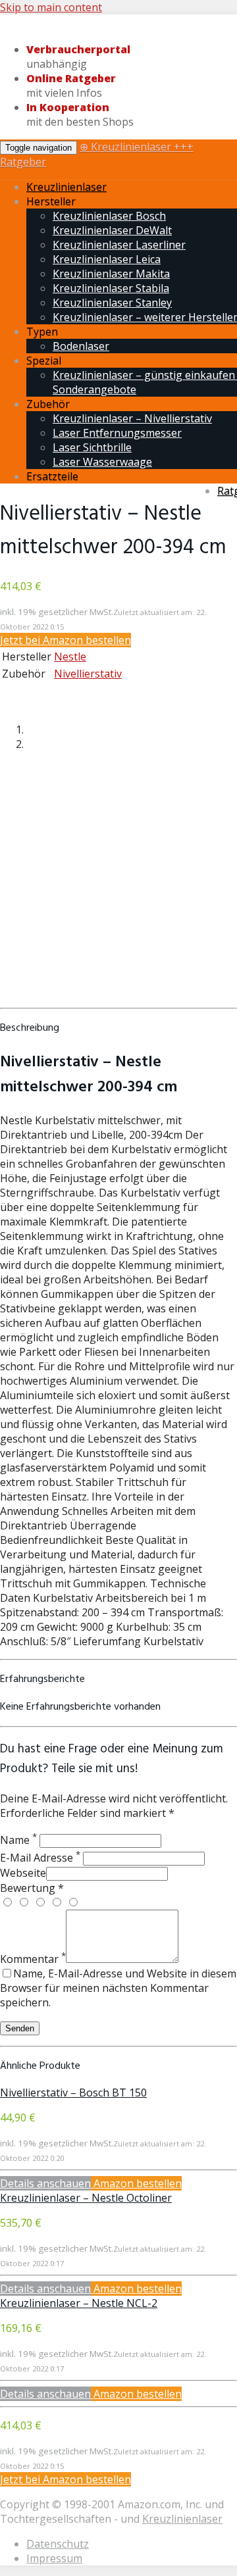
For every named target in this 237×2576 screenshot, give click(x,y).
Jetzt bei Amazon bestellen (66, 640)
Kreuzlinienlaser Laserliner (119, 245)
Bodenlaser (81, 346)
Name (18, 1840)
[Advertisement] (118, 883)
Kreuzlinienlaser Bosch (109, 216)
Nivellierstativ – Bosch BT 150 (73, 2093)
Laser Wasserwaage (102, 462)
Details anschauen (45, 2183)
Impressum (54, 2558)
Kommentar (33, 1959)
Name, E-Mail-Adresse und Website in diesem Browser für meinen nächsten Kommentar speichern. (118, 1988)
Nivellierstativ (88, 674)
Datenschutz (58, 2544)
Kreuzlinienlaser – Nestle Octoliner (86, 2198)
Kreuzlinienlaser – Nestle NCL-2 (79, 2303)
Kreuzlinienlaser (66, 187)
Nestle (70, 656)
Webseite (23, 1873)
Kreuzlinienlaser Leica (107, 259)
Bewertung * (32, 1888)
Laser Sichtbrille (92, 447)
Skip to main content (51, 7)
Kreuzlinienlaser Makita (111, 274)
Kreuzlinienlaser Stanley (112, 303)
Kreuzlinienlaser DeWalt (112, 230)
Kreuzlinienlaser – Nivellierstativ (132, 418)
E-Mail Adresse (40, 1858)
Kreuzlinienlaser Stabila (111, 288)
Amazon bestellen (136, 2183)
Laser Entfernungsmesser (117, 433)
